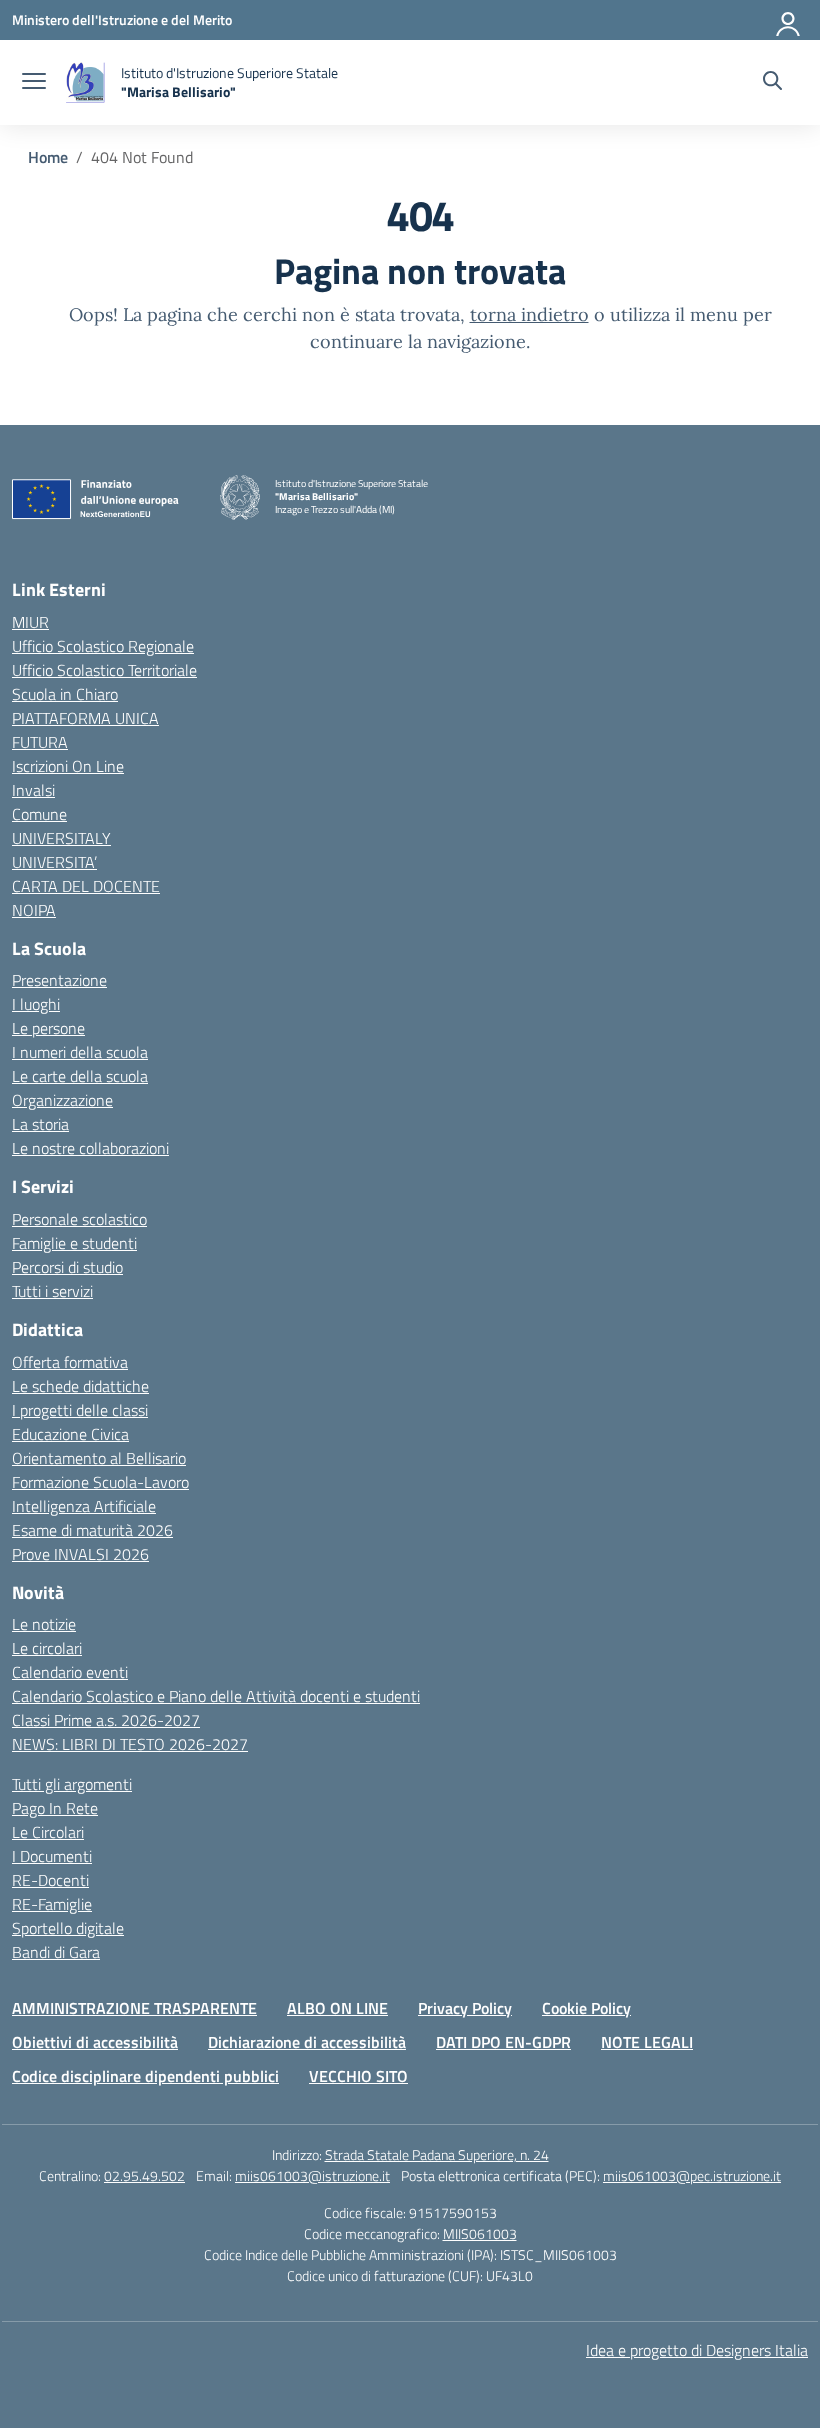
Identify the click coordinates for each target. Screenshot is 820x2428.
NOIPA (34, 910)
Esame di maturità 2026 (92, 1530)
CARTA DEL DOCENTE (86, 886)
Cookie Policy (586, 2008)
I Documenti (52, 1856)
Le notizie (44, 1624)
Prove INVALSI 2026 (80, 1554)
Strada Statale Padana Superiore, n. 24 (437, 2154)
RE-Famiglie (52, 1904)
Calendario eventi (70, 1672)
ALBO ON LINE (337, 2008)
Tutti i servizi (52, 1291)
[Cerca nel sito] (772, 83)
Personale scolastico (79, 1219)
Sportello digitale (68, 1928)
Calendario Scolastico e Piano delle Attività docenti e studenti (216, 1696)
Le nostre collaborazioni (90, 1148)
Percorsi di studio (67, 1267)
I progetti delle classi (80, 1410)
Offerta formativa (70, 1362)
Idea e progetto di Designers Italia (697, 2350)
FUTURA (40, 742)
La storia (40, 1124)
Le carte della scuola (80, 1076)
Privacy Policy (465, 2008)
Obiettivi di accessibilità (95, 2042)
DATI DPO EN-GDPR (503, 2042)
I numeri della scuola (80, 1052)
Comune (39, 814)
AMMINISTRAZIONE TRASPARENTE (134, 2008)
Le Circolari (48, 1832)
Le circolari (47, 1648)
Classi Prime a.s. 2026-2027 (106, 1720)
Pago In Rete (55, 1808)
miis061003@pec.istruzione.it (692, 2175)
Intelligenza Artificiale (84, 1506)
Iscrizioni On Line (68, 766)
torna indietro (529, 314)
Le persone (48, 1028)
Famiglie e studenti (74, 1243)
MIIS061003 (480, 2233)
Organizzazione (62, 1100)
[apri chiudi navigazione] (34, 83)
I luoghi (36, 1004)
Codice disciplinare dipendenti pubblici (145, 2076)
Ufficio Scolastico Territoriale (104, 670)
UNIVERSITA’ (54, 862)
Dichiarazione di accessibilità (307, 2042)
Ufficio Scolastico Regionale (103, 646)
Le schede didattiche (80, 1386)
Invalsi (33, 790)
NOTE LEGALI (647, 2042)
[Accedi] (789, 20)
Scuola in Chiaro (65, 694)
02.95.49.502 (144, 2175)
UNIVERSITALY (61, 838)
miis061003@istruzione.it (312, 2175)
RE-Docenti (50, 1880)
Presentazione (59, 980)
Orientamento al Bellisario (99, 1458)
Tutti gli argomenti (72, 1784)
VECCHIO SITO (358, 2076)
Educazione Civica (70, 1434)
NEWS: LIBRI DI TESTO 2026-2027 (130, 1744)
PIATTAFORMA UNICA (85, 718)
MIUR (30, 622)
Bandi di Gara (56, 1952)
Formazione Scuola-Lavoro (100, 1482)
